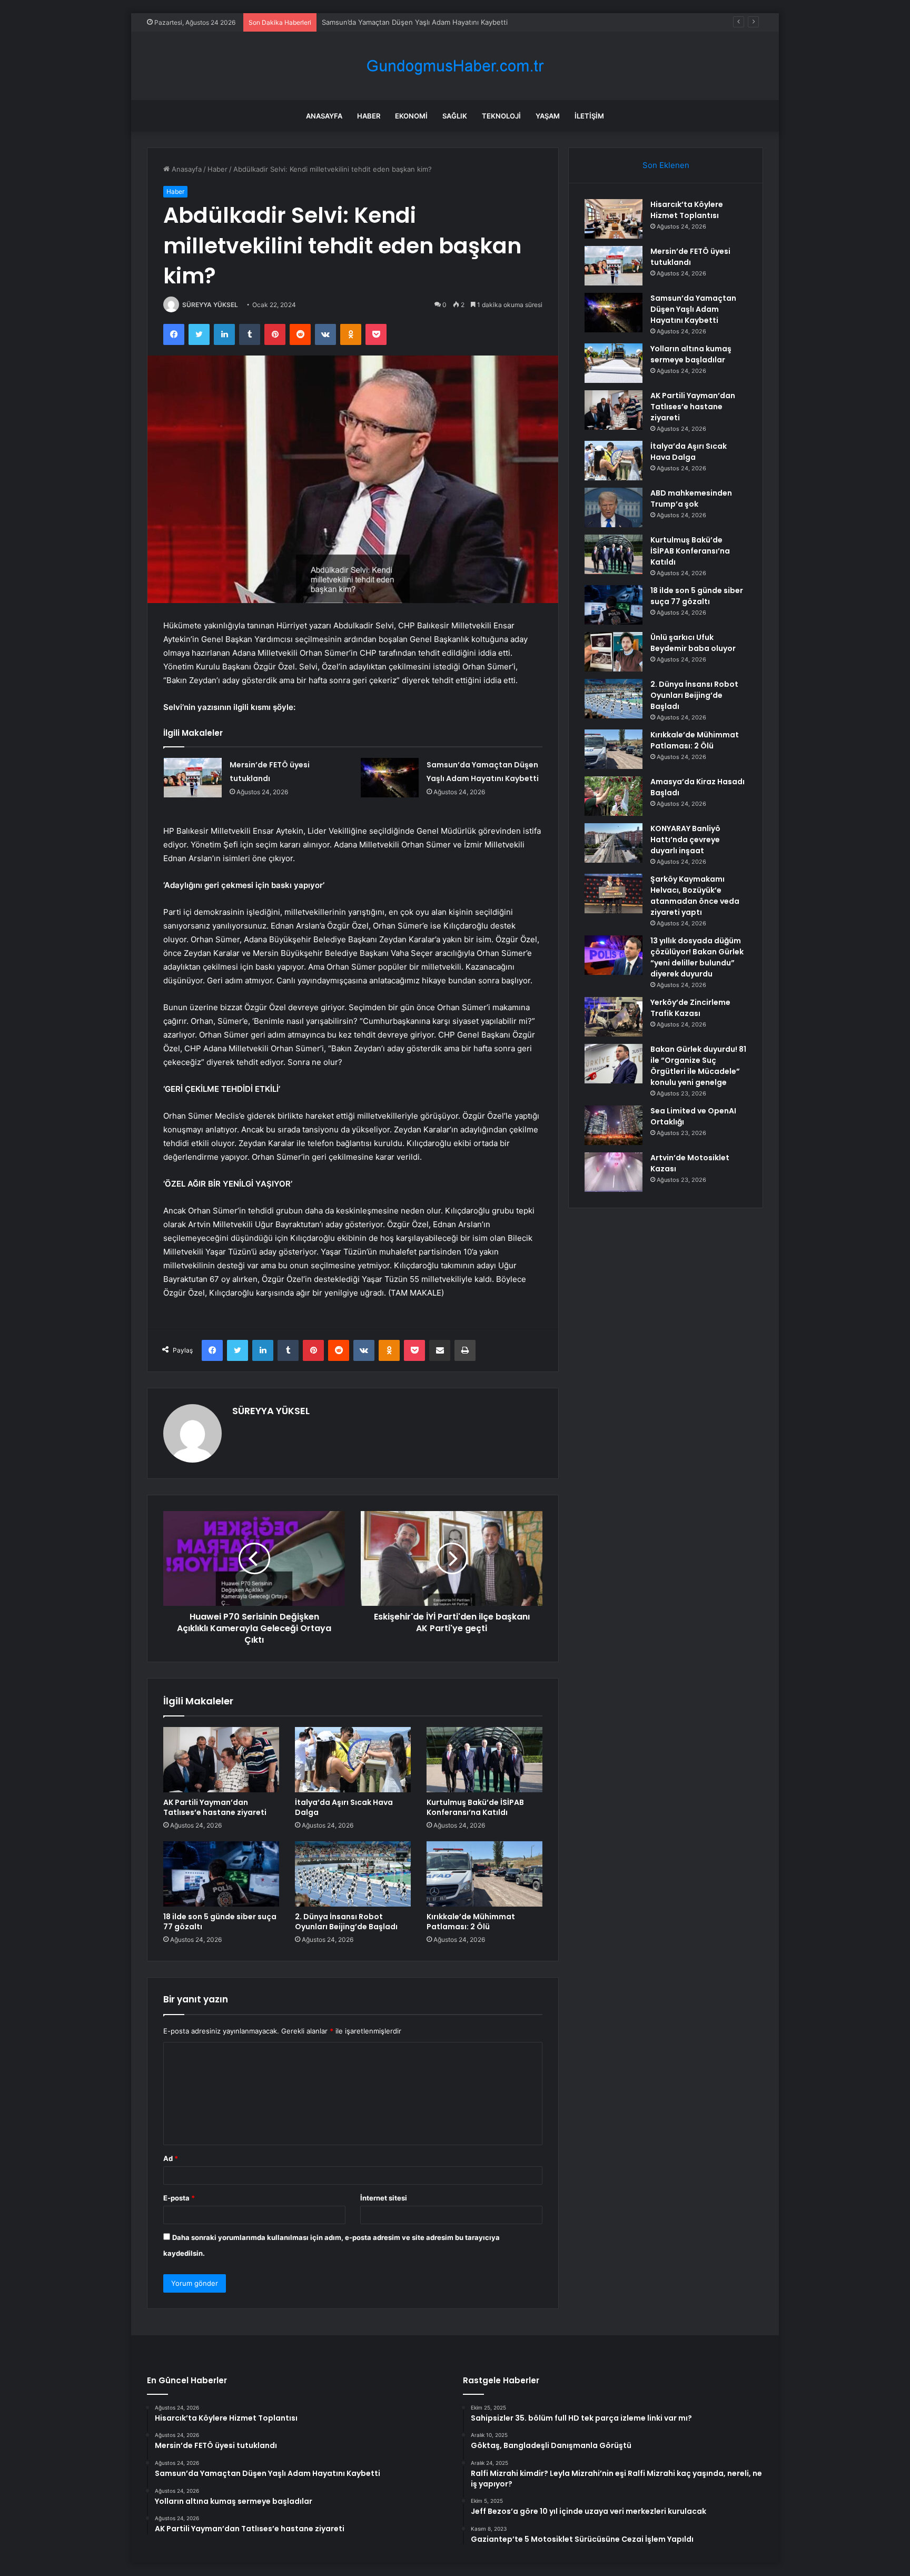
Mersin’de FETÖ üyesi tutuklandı (690, 257)
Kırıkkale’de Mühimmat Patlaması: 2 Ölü (471, 1922)
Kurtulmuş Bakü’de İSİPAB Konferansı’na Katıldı (475, 1807)
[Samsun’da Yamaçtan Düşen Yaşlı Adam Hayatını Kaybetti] (390, 778)
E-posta (179, 2198)
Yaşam (548, 116)
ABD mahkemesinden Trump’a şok (691, 499)
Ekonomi (411, 116)
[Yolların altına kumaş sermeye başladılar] (614, 363)
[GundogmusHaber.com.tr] (455, 66)
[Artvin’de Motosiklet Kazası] (614, 1172)
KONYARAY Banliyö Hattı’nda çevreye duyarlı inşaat (685, 840)
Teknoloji (501, 116)
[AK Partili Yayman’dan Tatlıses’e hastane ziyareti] (221, 1760)
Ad (171, 2158)
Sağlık (455, 116)
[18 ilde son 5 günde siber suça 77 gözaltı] (221, 1874)
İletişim (589, 116)
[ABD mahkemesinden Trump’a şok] (614, 507)
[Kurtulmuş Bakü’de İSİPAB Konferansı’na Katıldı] (484, 1760)
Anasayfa (324, 116)
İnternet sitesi (384, 2198)
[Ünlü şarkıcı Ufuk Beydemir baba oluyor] (614, 652)
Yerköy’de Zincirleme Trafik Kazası (690, 1008)
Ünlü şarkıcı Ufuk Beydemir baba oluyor (693, 643)
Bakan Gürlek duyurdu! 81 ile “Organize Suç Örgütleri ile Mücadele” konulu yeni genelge (698, 1066)
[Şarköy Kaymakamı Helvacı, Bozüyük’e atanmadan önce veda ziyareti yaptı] (614, 894)
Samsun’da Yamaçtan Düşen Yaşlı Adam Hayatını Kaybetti (415, 22)
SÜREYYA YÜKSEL (210, 305)
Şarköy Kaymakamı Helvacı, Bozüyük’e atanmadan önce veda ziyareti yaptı (695, 896)
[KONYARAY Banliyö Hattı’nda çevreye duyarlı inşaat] (614, 843)
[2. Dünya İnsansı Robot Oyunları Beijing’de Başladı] (353, 1874)
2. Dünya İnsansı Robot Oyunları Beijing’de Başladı (346, 1922)
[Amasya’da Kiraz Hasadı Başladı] (614, 796)
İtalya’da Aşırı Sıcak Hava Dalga (344, 1807)
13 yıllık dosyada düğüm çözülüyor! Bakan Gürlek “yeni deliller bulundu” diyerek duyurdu (697, 957)
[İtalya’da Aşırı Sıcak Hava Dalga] (353, 1760)
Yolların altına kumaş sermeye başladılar (691, 354)
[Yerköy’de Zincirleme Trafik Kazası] (614, 1017)
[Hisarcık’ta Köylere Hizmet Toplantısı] (614, 219)
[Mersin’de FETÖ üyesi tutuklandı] (193, 778)
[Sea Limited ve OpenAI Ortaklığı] (614, 1125)
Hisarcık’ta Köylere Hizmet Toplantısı (687, 210)
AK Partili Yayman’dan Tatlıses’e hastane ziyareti (215, 1807)
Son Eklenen (666, 165)
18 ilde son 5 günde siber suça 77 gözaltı (220, 1922)
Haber (369, 116)
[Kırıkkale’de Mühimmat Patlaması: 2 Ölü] (484, 1874)
